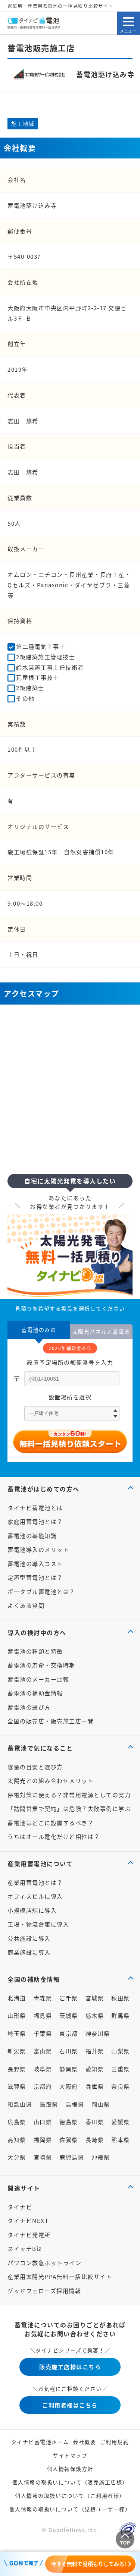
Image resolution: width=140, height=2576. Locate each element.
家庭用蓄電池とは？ (35, 1521)
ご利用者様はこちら (70, 2405)
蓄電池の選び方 (29, 1707)
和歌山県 (20, 2104)
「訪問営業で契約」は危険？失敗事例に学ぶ (69, 1808)
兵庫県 (95, 2086)
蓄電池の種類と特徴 (35, 1651)
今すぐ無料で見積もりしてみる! (89, 2564)
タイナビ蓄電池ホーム (40, 2442)
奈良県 (121, 2086)
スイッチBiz (25, 2248)
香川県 (95, 2122)
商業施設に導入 (29, 1952)
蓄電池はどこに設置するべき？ (51, 1823)
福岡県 (43, 2140)
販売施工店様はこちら (70, 2367)
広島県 (17, 2122)
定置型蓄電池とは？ (35, 1577)
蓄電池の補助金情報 (35, 1693)
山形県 (17, 2015)
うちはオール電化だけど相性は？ (54, 1836)
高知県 (17, 2140)
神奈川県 (98, 2033)
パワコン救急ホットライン (44, 2263)
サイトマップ (70, 2455)
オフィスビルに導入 (35, 1896)
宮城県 (95, 1998)
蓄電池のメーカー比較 (38, 1679)
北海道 (17, 1998)
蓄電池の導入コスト (35, 1564)
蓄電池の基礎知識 (32, 1536)
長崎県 (95, 2140)
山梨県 (121, 2051)
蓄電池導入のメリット (38, 1549)
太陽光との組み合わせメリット (51, 1781)
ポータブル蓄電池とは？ (41, 1591)
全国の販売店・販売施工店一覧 (51, 1721)
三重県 (121, 2069)
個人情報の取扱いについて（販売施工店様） (70, 2482)
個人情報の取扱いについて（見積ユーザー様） (70, 2509)
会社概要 (84, 2442)
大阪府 (69, 2086)
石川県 (69, 2051)
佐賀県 (69, 2140)
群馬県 (121, 2015)
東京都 (69, 2033)
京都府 (43, 2086)
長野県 (17, 2069)
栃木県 (95, 2015)
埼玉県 (17, 2033)
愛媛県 (121, 2122)
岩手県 (69, 1998)
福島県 (43, 2015)
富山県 (43, 2051)
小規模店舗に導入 (32, 1910)
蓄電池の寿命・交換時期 (41, 1665)
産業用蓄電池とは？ (35, 1882)
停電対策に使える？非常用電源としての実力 (69, 1795)
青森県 (43, 1998)
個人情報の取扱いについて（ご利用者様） (70, 2495)
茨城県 (69, 2015)
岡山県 (101, 2104)
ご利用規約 (115, 2442)
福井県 (95, 2051)
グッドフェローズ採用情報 (44, 2291)
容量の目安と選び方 (35, 1767)
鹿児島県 (72, 2157)
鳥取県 (49, 2104)
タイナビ (20, 2207)
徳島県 (69, 2122)
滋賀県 (17, 2086)
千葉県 (43, 2033)
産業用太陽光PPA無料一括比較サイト (60, 2276)
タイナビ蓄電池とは (35, 1508)
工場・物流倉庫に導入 (38, 1924)
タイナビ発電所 (29, 2235)
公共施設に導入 (29, 1938)
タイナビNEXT (28, 2220)
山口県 (43, 2122)
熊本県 (121, 2140)
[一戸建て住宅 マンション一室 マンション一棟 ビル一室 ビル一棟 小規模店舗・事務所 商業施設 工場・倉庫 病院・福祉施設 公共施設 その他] (72, 1413)
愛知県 (95, 2069)
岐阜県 (43, 2069)
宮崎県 (43, 2157)
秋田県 (121, 1998)
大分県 (17, 2157)
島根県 (75, 2104)
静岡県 (69, 2069)
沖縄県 (101, 2157)
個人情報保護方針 (70, 2469)
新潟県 (17, 2051)
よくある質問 (26, 1605)
